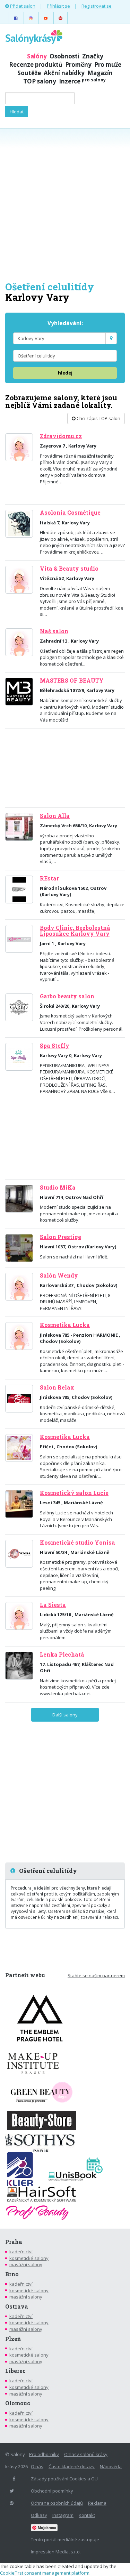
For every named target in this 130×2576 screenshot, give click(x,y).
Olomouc (18, 2403)
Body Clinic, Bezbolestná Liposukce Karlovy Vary (75, 931)
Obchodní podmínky (52, 2491)
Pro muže (108, 65)
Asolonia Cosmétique (70, 513)
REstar (49, 878)
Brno (12, 2274)
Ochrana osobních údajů (57, 2503)
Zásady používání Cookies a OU (64, 2479)
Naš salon (54, 631)
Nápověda (111, 2466)
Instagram (63, 2515)
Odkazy (39, 2515)
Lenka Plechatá (62, 1655)
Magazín (100, 73)
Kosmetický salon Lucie (74, 1493)
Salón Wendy (59, 1275)
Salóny (37, 56)
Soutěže (29, 73)
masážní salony (26, 2264)
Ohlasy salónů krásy (86, 2454)
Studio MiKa (58, 1188)
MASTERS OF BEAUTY (72, 681)
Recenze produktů (36, 65)
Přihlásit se (58, 6)
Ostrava (17, 2307)
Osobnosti (64, 56)
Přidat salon (22, 6)
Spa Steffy (55, 1046)
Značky (93, 56)
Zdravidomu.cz (61, 436)
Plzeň (13, 2339)
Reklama (97, 2503)
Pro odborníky (44, 2454)
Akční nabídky (64, 73)
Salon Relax (57, 1387)
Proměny (78, 65)
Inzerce (82, 81)
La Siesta (53, 1605)
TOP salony (40, 81)
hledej (65, 373)
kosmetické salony (29, 2258)
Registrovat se (97, 6)
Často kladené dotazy (72, 2466)
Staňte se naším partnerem (96, 1975)
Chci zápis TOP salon (98, 418)
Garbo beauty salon (67, 996)
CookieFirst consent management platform (45, 2573)
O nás (37, 2466)
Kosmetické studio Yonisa (77, 1543)
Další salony (65, 1715)
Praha (14, 2242)
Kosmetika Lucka (65, 1325)
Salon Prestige (60, 1237)
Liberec (15, 2371)
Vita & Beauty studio (69, 569)
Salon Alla (55, 816)
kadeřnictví (21, 2252)
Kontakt (87, 2515)
